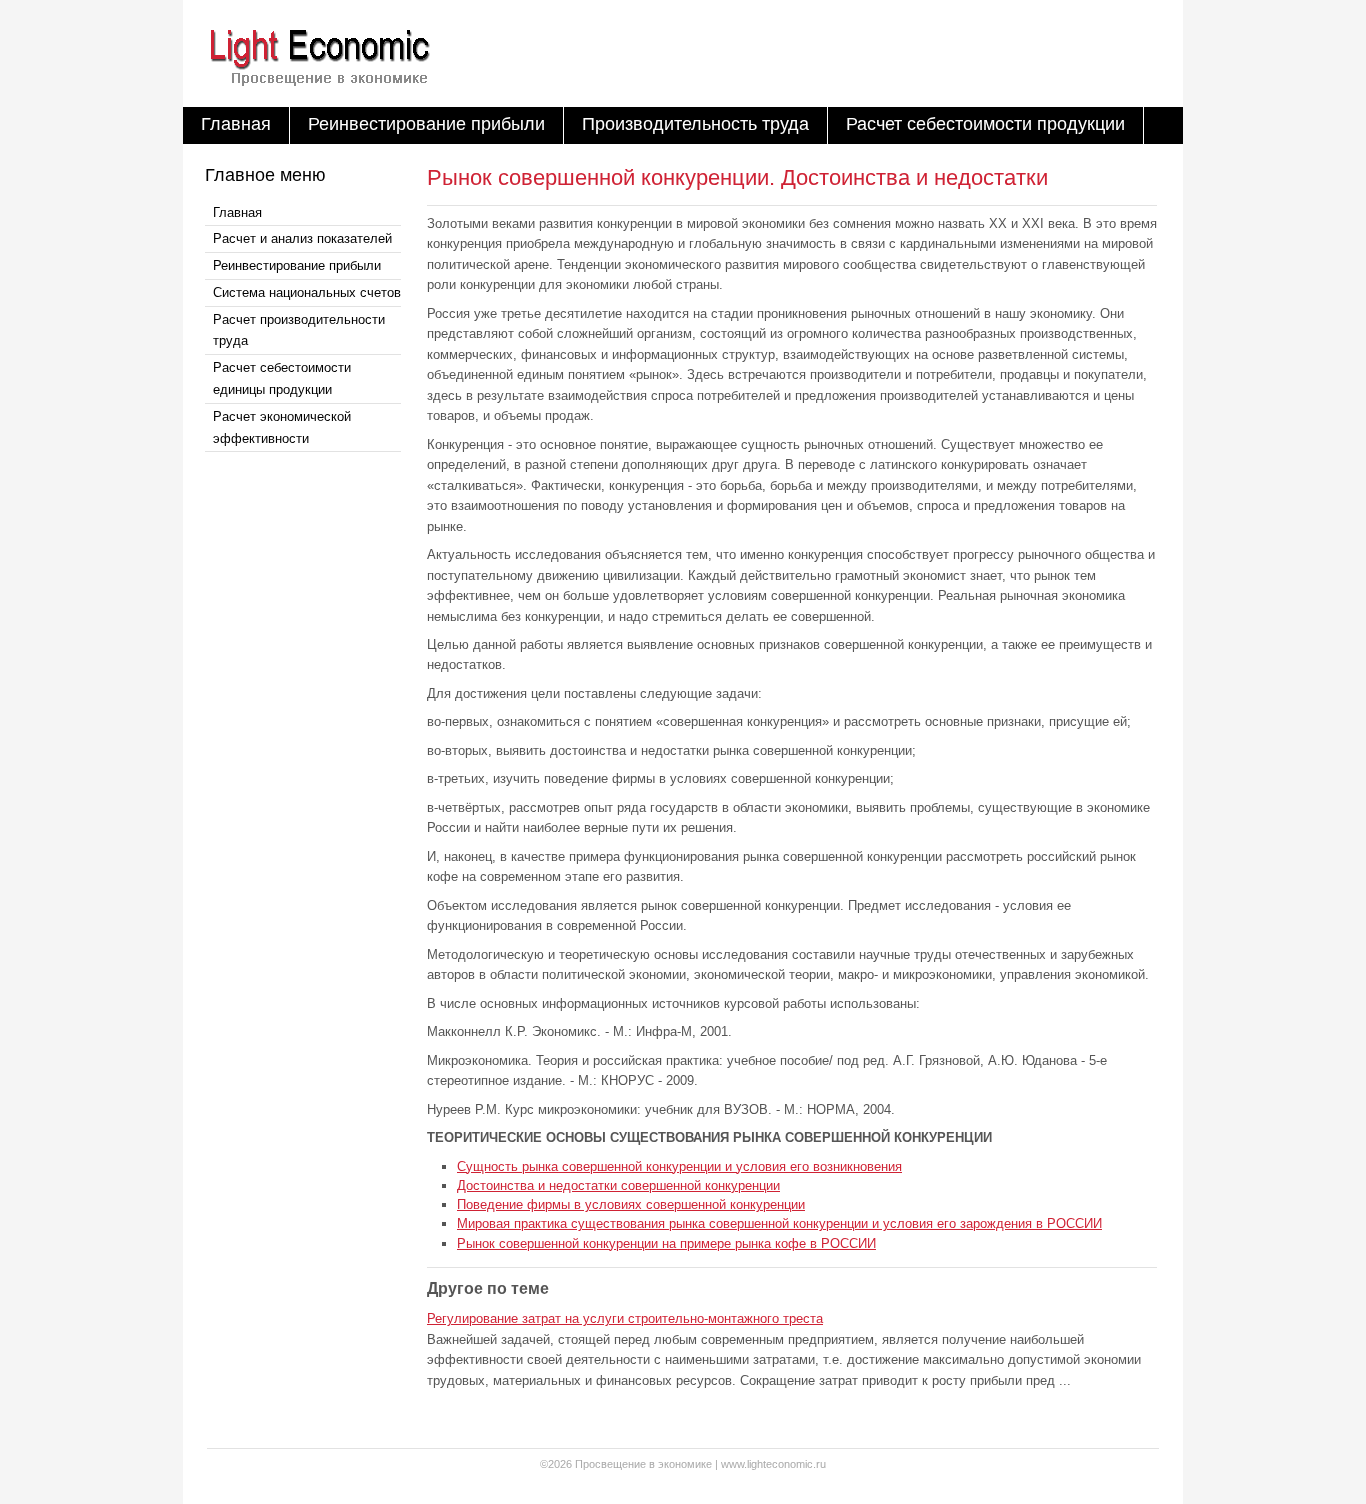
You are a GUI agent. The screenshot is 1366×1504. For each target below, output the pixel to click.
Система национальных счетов (307, 292)
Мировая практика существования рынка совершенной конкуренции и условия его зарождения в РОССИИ (779, 1223)
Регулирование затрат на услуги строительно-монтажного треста (625, 1318)
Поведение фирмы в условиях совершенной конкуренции (631, 1204)
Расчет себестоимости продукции (985, 124)
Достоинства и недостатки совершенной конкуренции (618, 1185)
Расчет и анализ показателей (302, 238)
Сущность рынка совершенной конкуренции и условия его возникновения (679, 1166)
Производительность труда (695, 124)
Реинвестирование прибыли (426, 124)
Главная (236, 124)
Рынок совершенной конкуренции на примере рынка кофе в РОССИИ (666, 1243)
